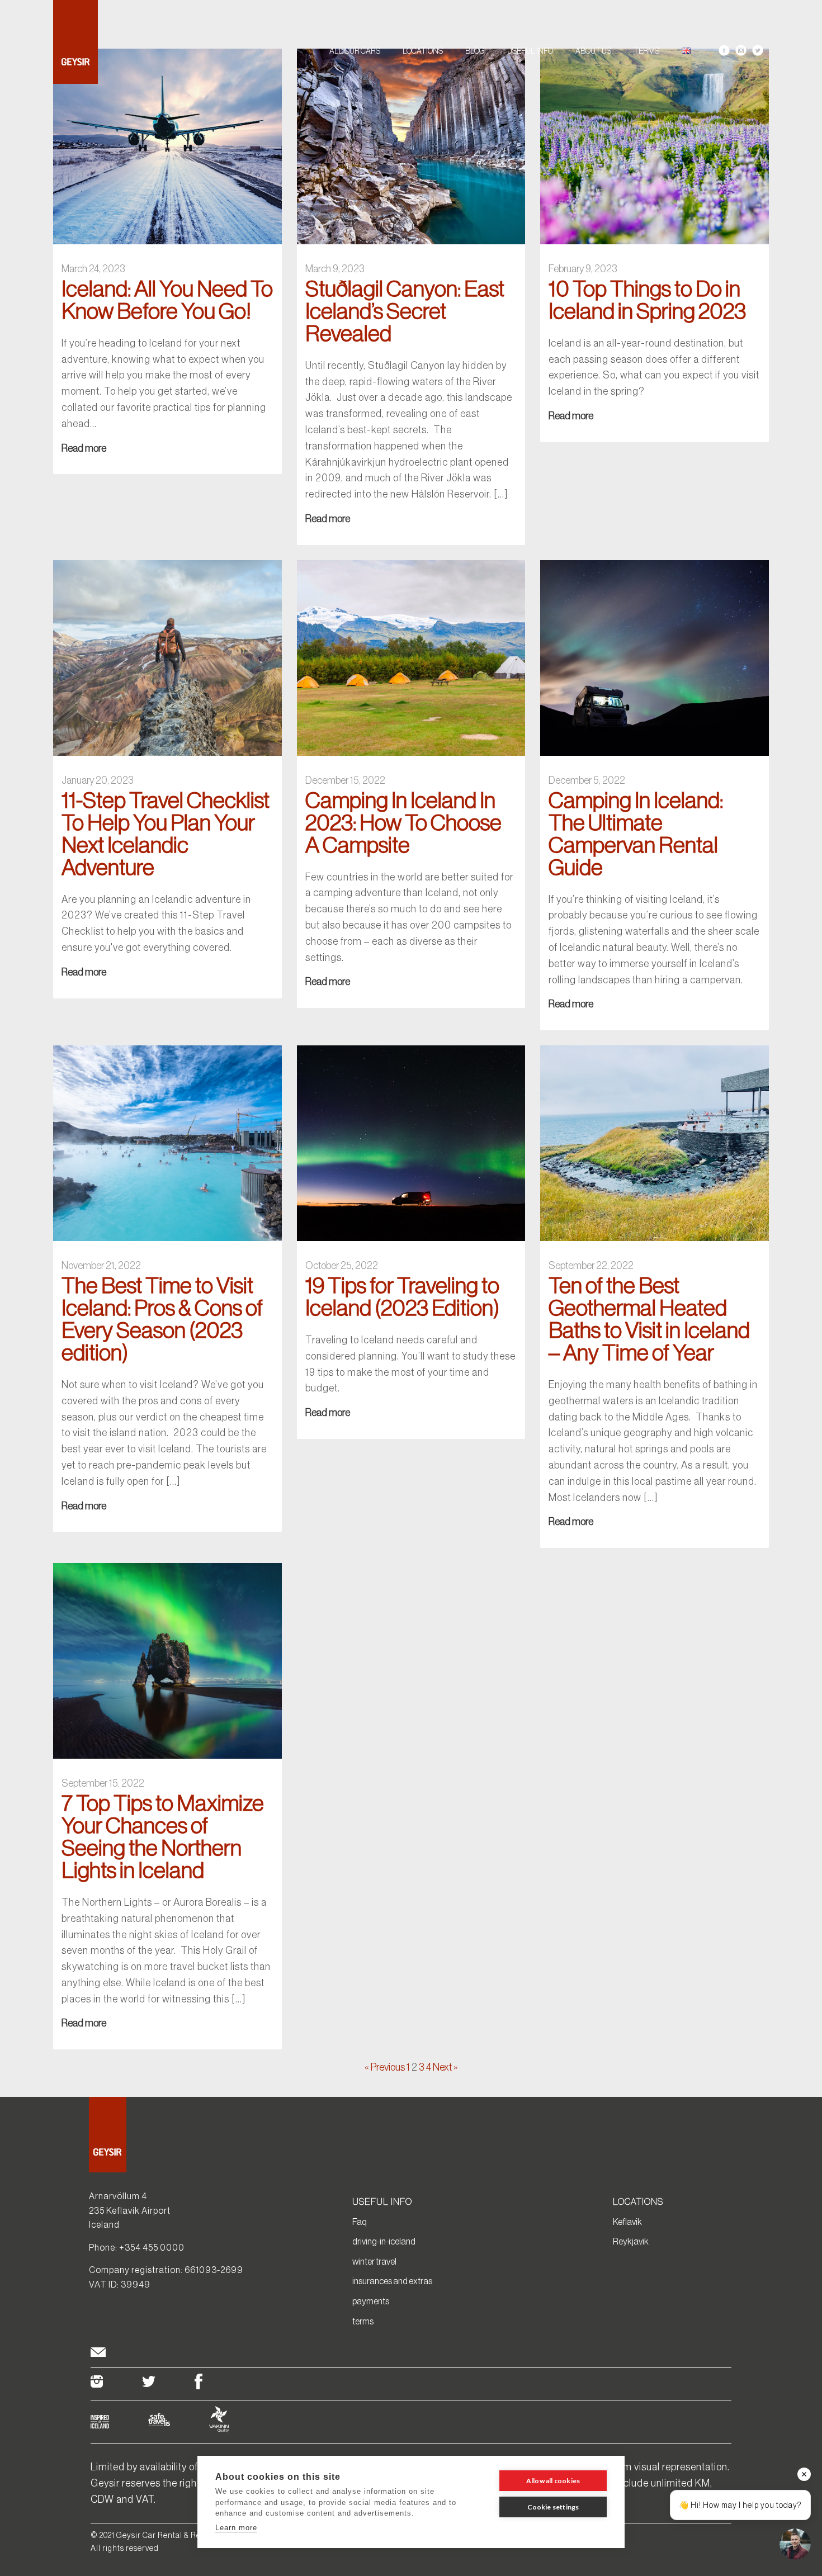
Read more (84, 448)
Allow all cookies (553, 2481)
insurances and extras (392, 2281)
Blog (475, 51)
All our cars (355, 51)
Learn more (236, 2528)
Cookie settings (553, 2507)
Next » (445, 2067)
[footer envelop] (98, 2354)
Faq (360, 2222)
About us (593, 51)
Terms (646, 51)
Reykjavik (631, 2241)
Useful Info (530, 51)
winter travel (374, 2261)
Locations (423, 51)
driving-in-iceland (384, 2241)
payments (371, 2301)
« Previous (385, 2067)
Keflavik (627, 2222)
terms (363, 2321)
